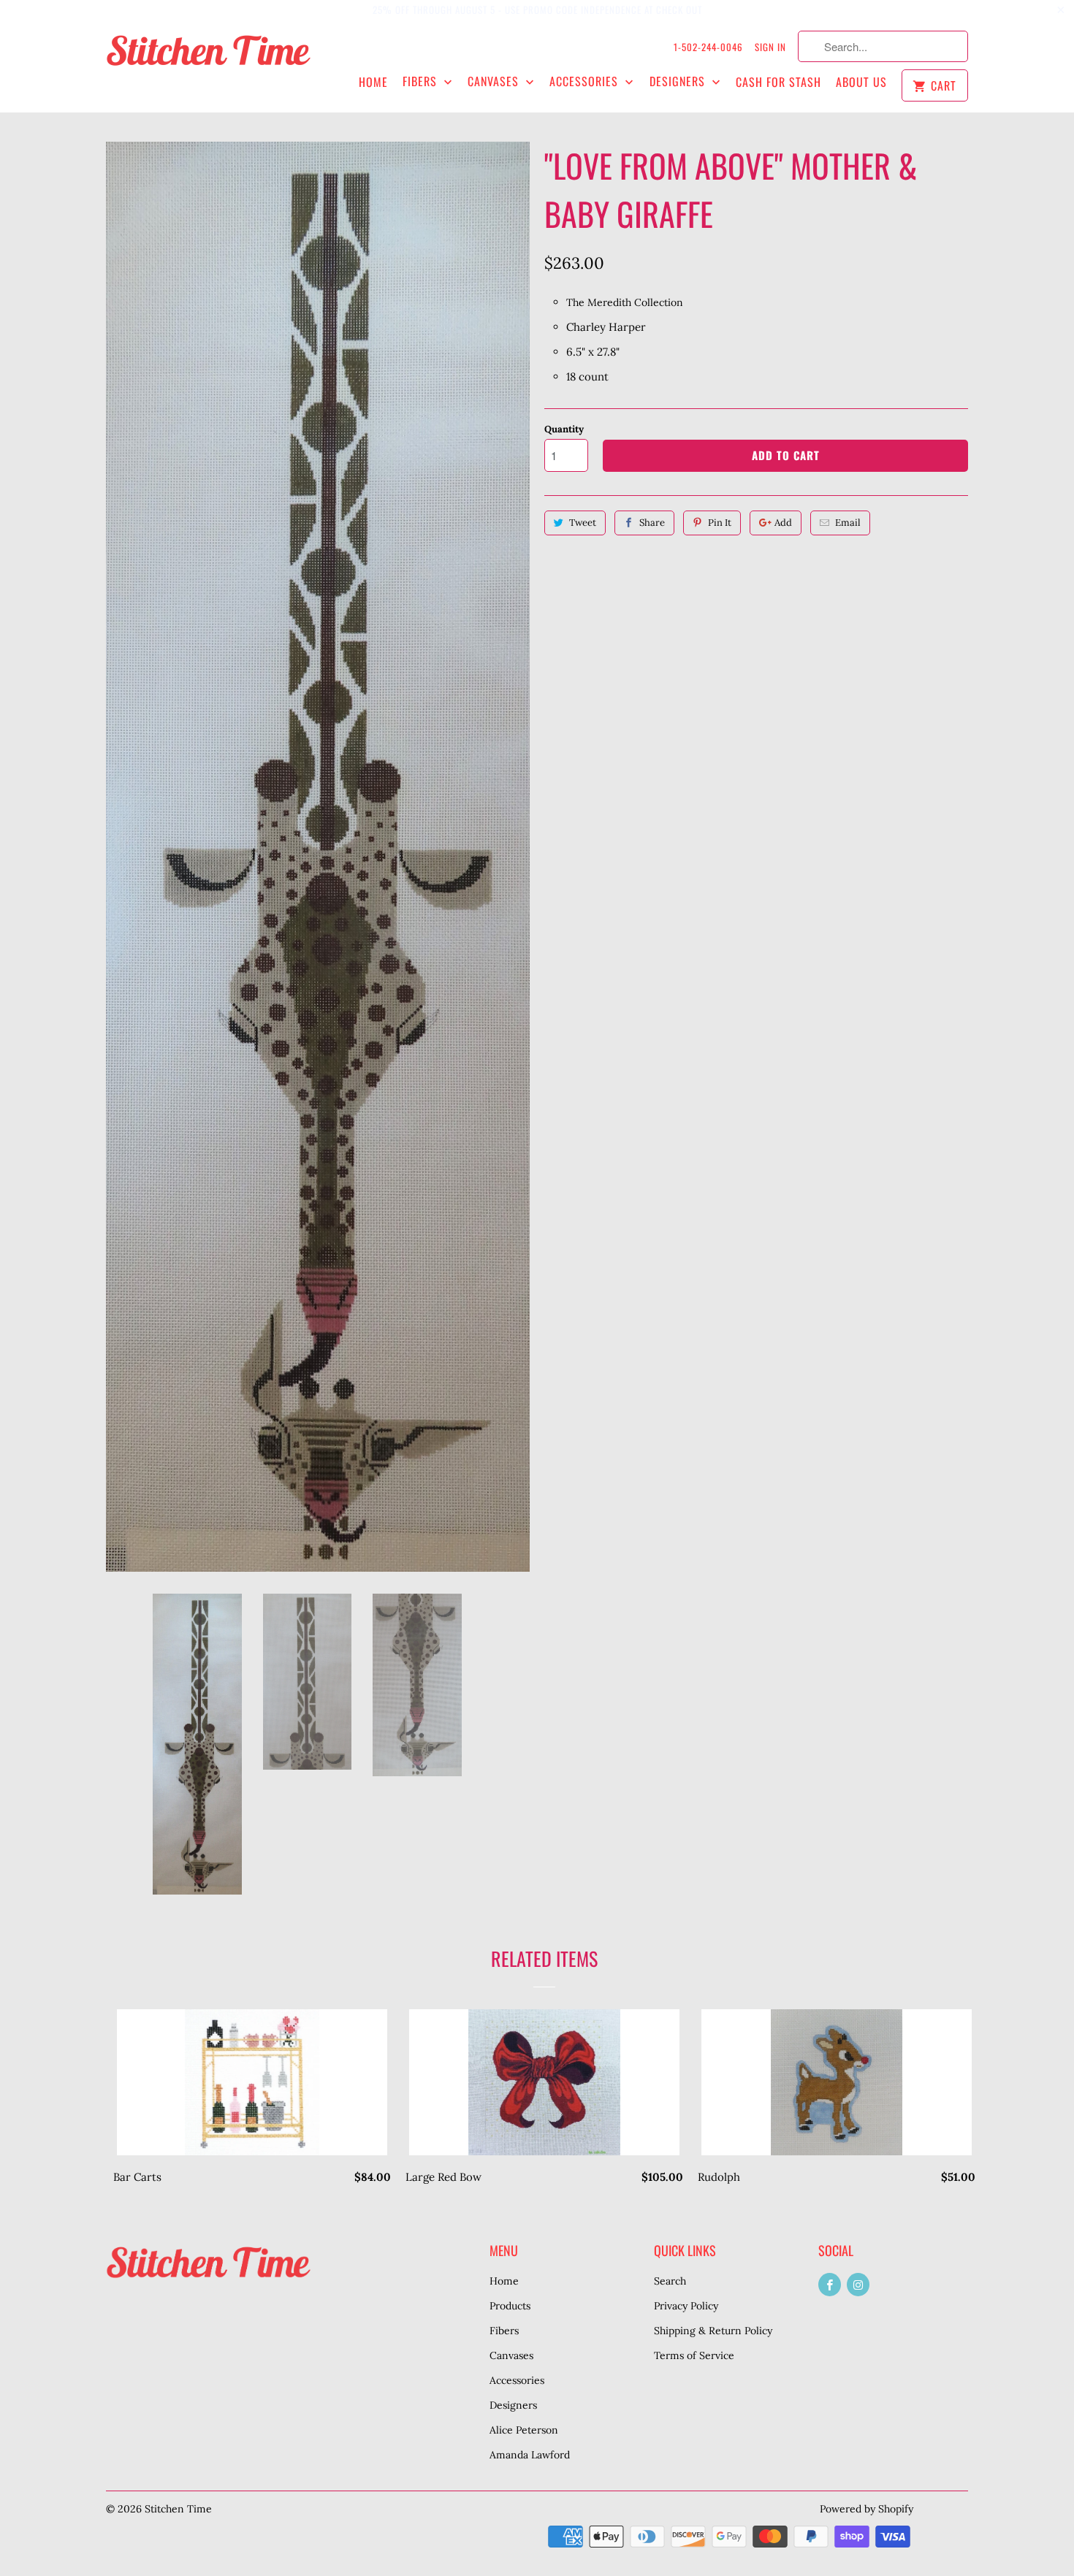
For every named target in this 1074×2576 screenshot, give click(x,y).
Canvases (495, 81)
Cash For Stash (778, 82)
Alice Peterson (524, 2430)
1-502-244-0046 (708, 47)
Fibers (422, 81)
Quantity (564, 429)
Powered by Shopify (867, 2509)
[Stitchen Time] (208, 58)
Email (848, 523)
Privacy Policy (686, 2306)
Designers (679, 81)
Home (373, 82)
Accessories (586, 81)
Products (510, 2306)
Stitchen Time (178, 2509)
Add (783, 523)
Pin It (720, 523)
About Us (861, 82)
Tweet (583, 523)
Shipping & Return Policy (713, 2331)
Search (670, 2281)
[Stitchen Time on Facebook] (830, 2285)
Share (652, 523)
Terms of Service (694, 2355)
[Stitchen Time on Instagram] (858, 2285)
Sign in (770, 47)
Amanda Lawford (530, 2455)
